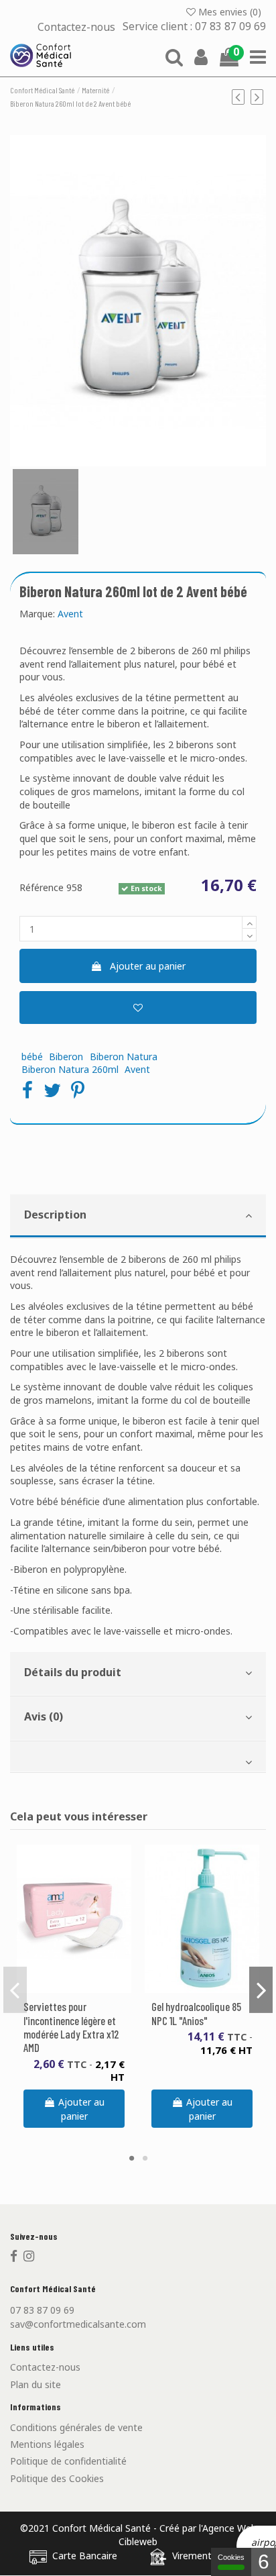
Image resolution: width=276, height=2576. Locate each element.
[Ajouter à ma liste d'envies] (138, 1008)
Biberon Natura (124, 1057)
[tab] (138, 1217)
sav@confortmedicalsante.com (78, 2324)
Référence (42, 887)
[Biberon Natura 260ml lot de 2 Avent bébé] (138, 301)
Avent (70, 614)
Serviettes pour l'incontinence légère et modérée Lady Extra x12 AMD (71, 2026)
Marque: (37, 614)
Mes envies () (230, 12)
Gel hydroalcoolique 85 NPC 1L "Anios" (196, 2013)
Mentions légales (47, 2444)
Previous (15, 1990)
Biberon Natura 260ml (70, 1069)
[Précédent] (241, 97)
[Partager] (27, 1090)
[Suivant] (258, 97)
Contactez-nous (78, 27)
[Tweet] (52, 1090)
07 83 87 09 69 (42, 2310)
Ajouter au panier (148, 966)
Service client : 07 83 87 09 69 (194, 27)
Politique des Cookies (57, 2478)
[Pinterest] (78, 1090)
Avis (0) (44, 1716)
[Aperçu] (84, 1988)
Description (55, 1215)
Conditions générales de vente (76, 2427)
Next (261, 1990)
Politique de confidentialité (68, 2461)
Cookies (231, 2557)
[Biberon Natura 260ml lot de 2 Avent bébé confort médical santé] (46, 512)
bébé (32, 1057)
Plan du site (36, 2384)
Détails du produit (73, 1672)
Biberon (66, 1057)
